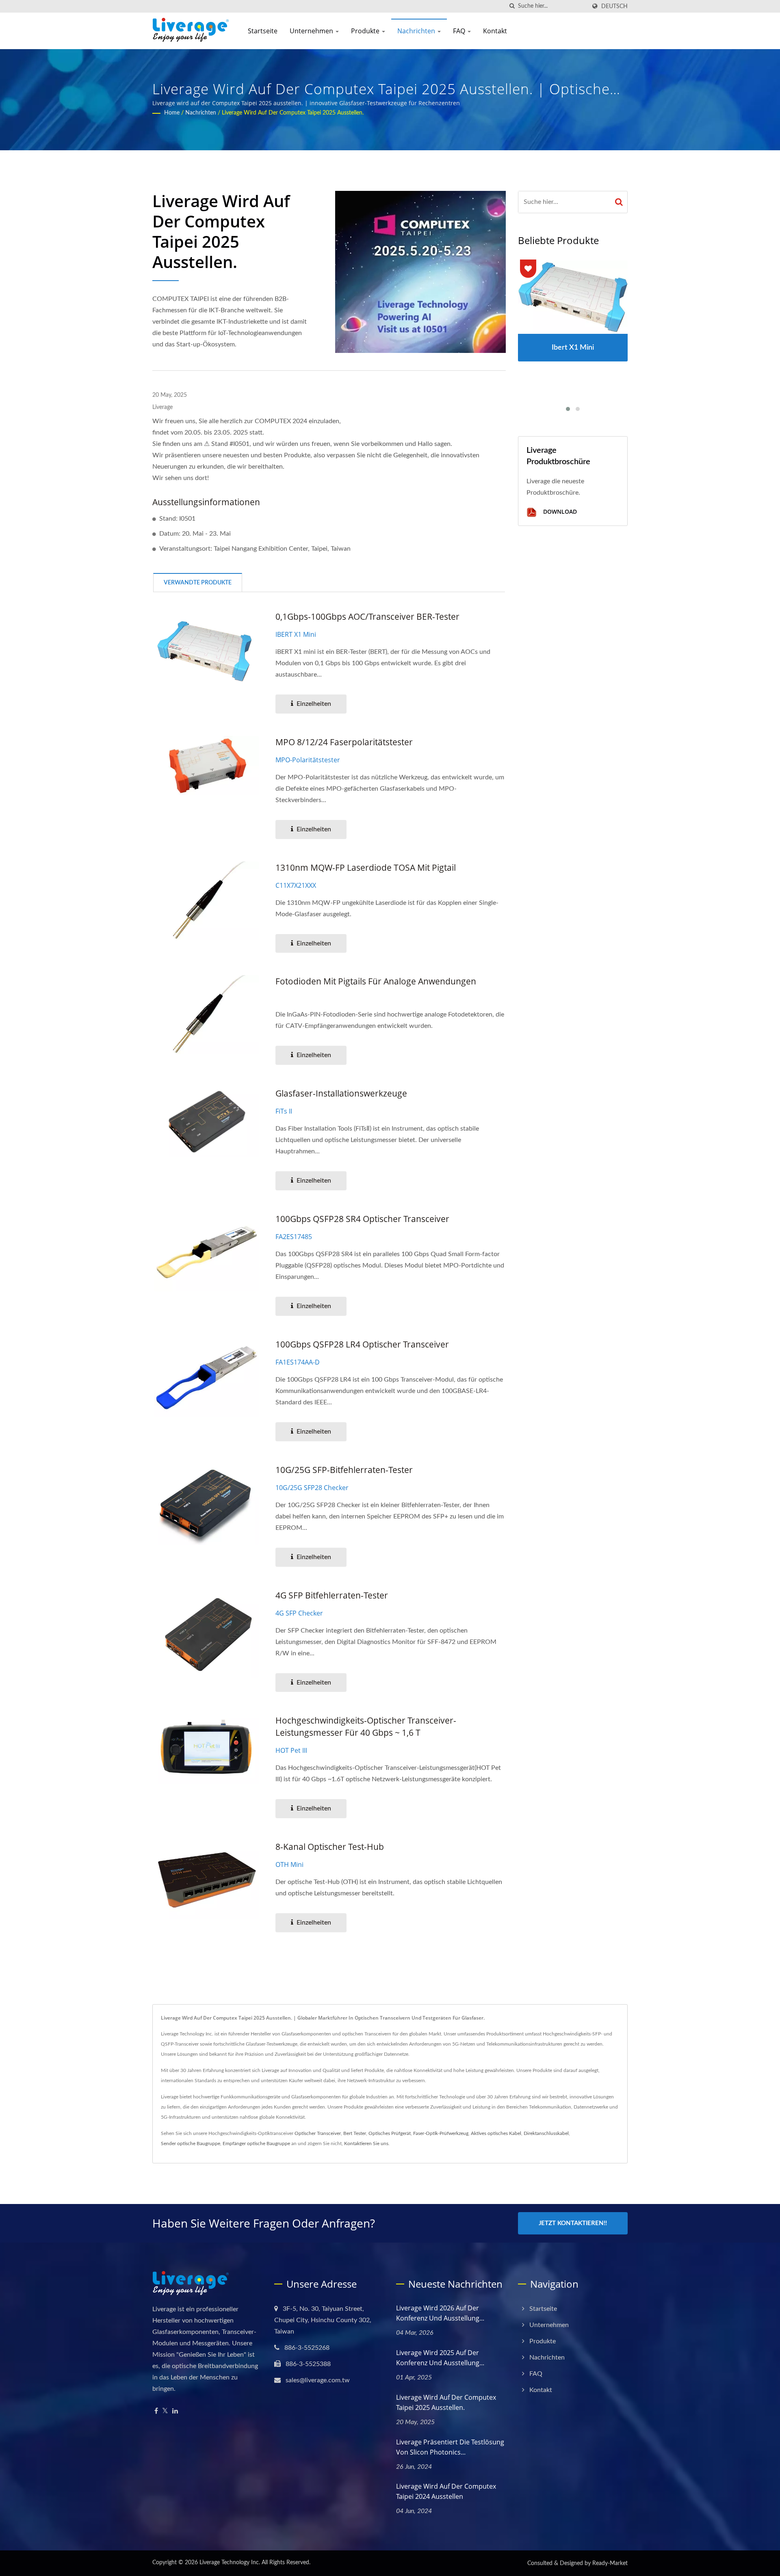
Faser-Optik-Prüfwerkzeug (441, 2133)
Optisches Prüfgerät (390, 2133)
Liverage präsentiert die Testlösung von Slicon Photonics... (450, 2447)
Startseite (263, 31)
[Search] (619, 202)
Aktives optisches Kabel (496, 2133)
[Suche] (512, 6)
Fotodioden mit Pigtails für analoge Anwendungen (376, 981)
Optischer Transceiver (318, 2133)
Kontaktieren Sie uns (366, 2143)
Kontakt (495, 31)
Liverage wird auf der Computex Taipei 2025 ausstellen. (293, 113)
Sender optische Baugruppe (191, 2143)
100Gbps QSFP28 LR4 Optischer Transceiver (362, 1344)
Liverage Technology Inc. (230, 2563)
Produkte (366, 31)
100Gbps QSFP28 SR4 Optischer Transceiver (362, 1219)
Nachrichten (417, 31)
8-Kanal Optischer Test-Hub (330, 1847)
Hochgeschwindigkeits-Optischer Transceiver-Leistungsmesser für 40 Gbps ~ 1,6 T (366, 1726)
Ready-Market (610, 2563)
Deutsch (614, 6)
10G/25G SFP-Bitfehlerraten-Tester (344, 1470)
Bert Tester (355, 2133)
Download (559, 512)
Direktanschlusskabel (546, 2133)
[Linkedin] (175, 2411)
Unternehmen (312, 31)
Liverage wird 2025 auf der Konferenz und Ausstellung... (440, 2358)
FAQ (460, 31)
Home (172, 113)
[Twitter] (165, 2411)
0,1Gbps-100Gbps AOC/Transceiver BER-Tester (367, 616)
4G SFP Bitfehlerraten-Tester (332, 1595)
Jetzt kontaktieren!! (573, 2223)
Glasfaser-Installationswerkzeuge (341, 1093)
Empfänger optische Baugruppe (256, 2143)
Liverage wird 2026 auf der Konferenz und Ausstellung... (440, 2313)
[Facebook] (156, 2411)
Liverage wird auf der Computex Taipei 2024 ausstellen (446, 2491)
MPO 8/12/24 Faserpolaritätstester (344, 742)
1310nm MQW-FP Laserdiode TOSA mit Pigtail (366, 867)
